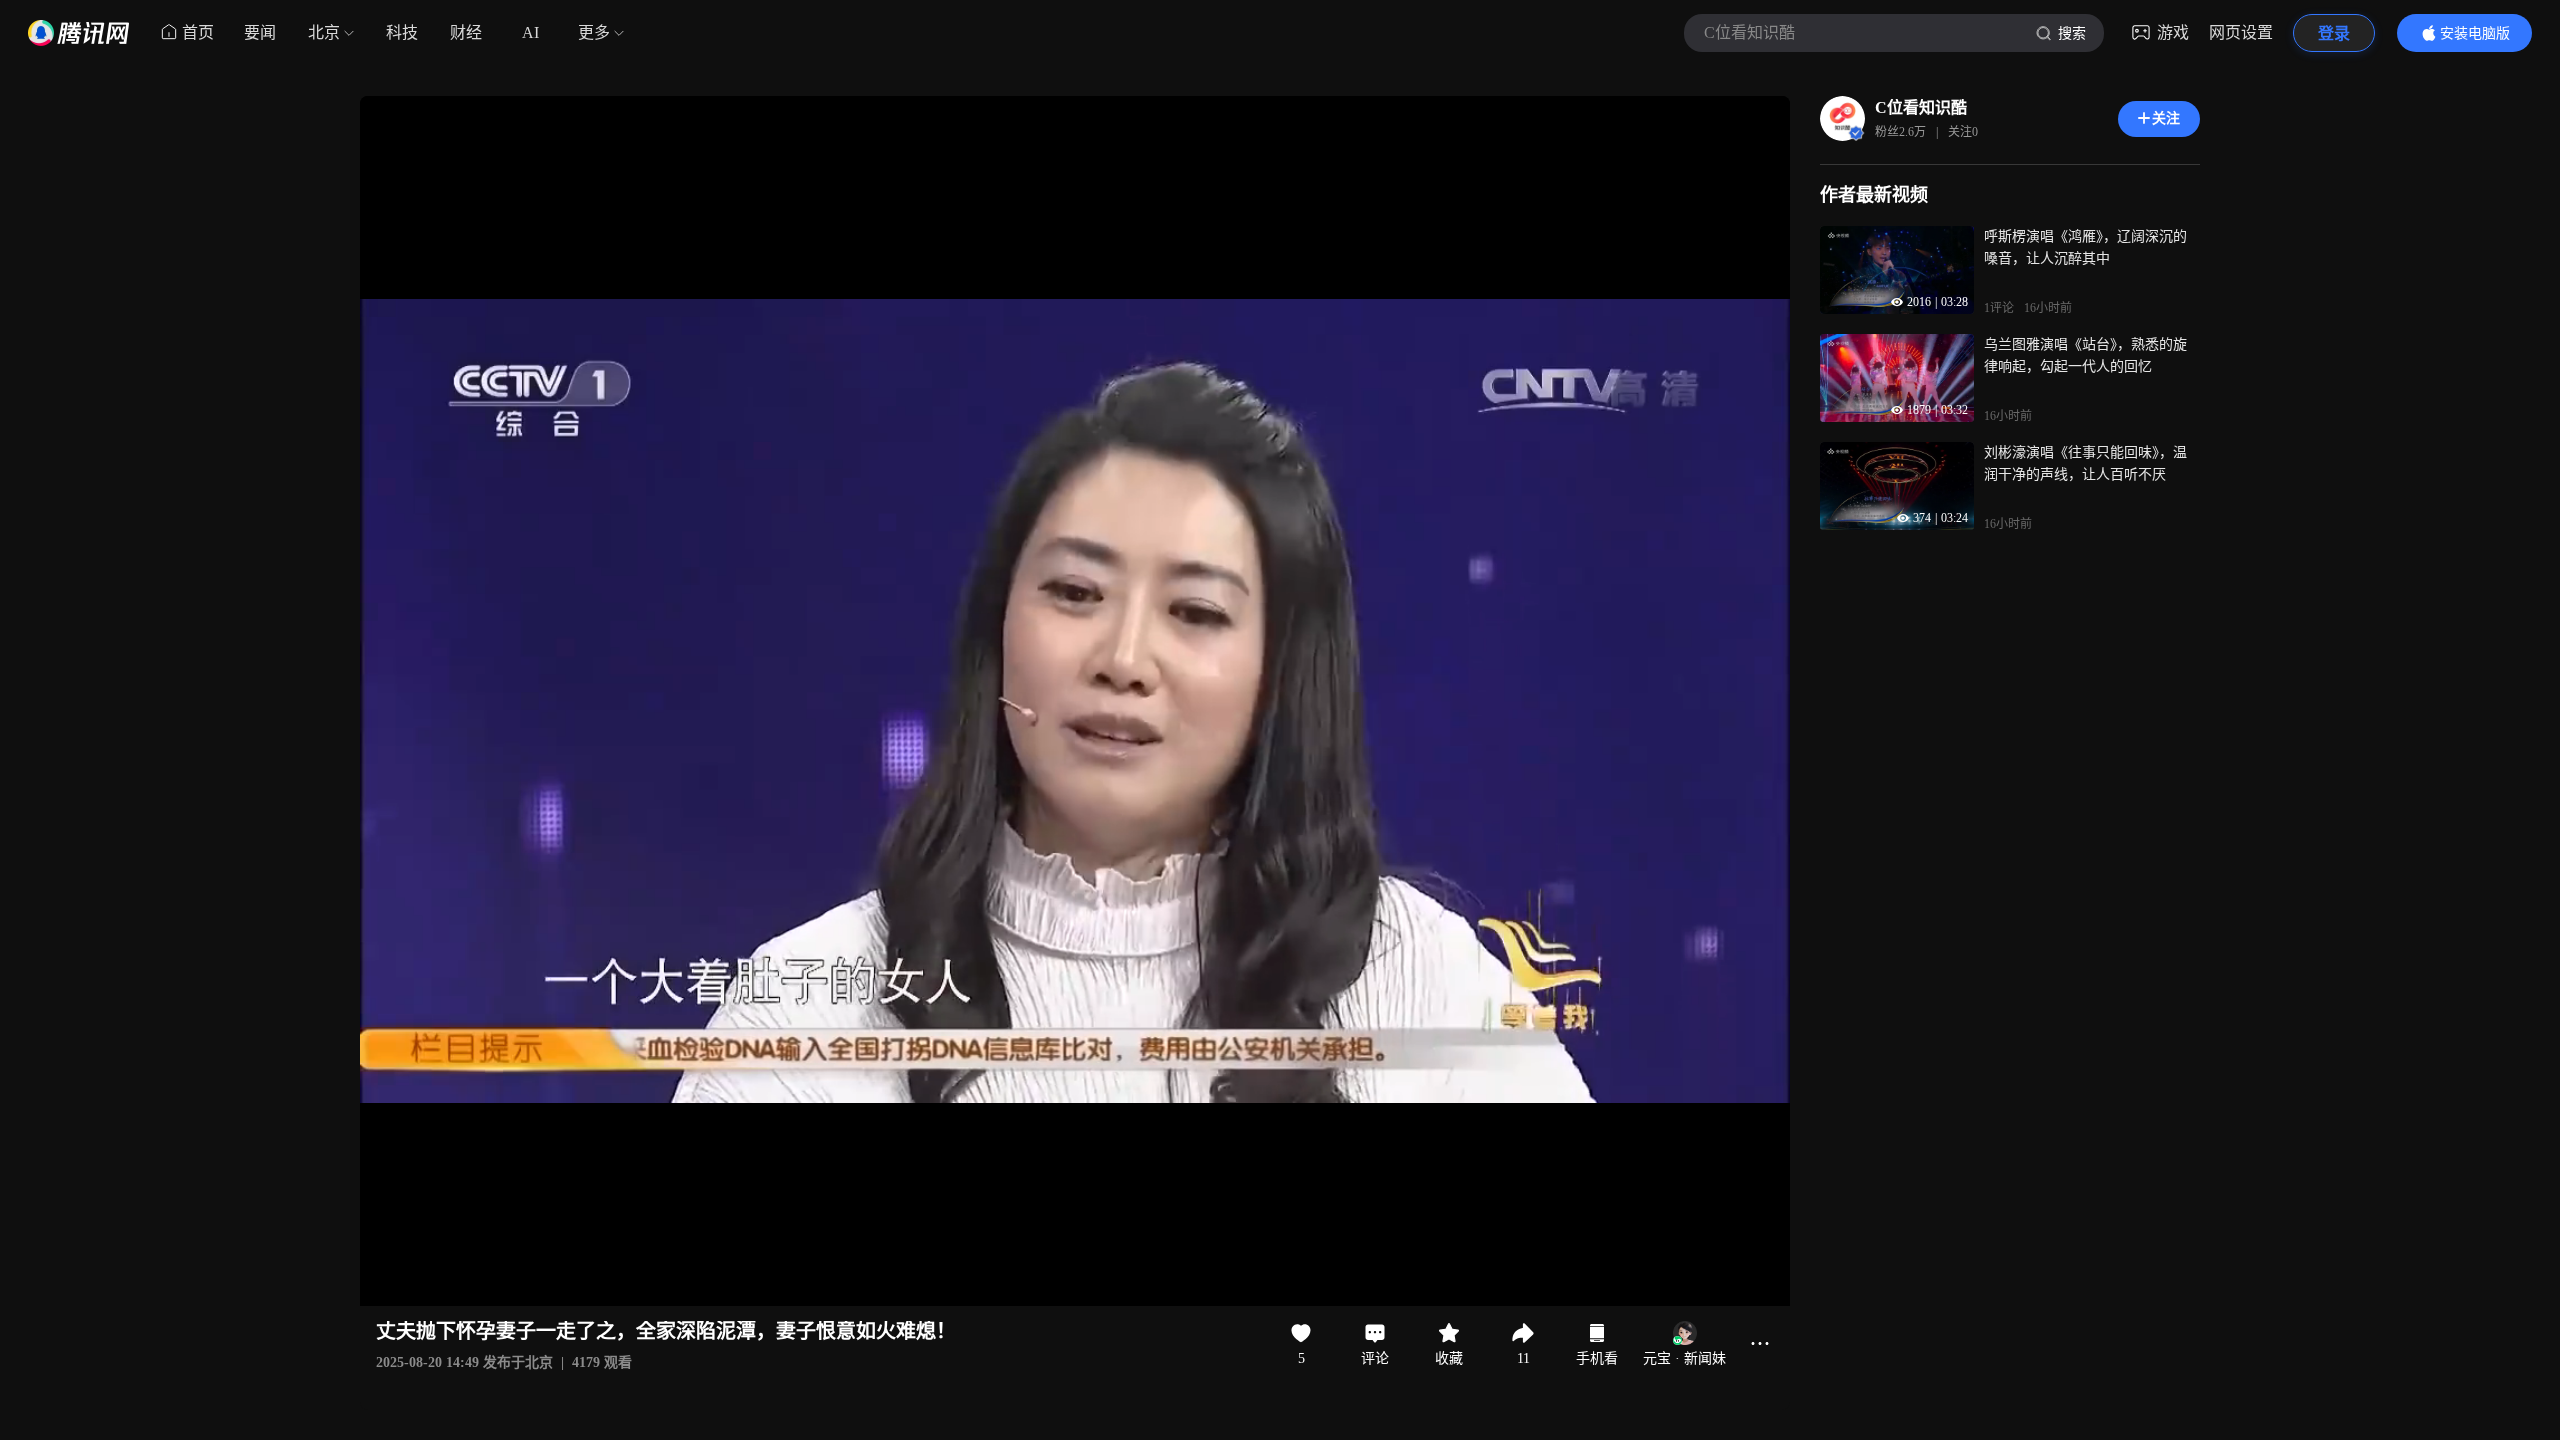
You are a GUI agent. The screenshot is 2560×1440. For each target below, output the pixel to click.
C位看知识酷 (1921, 107)
